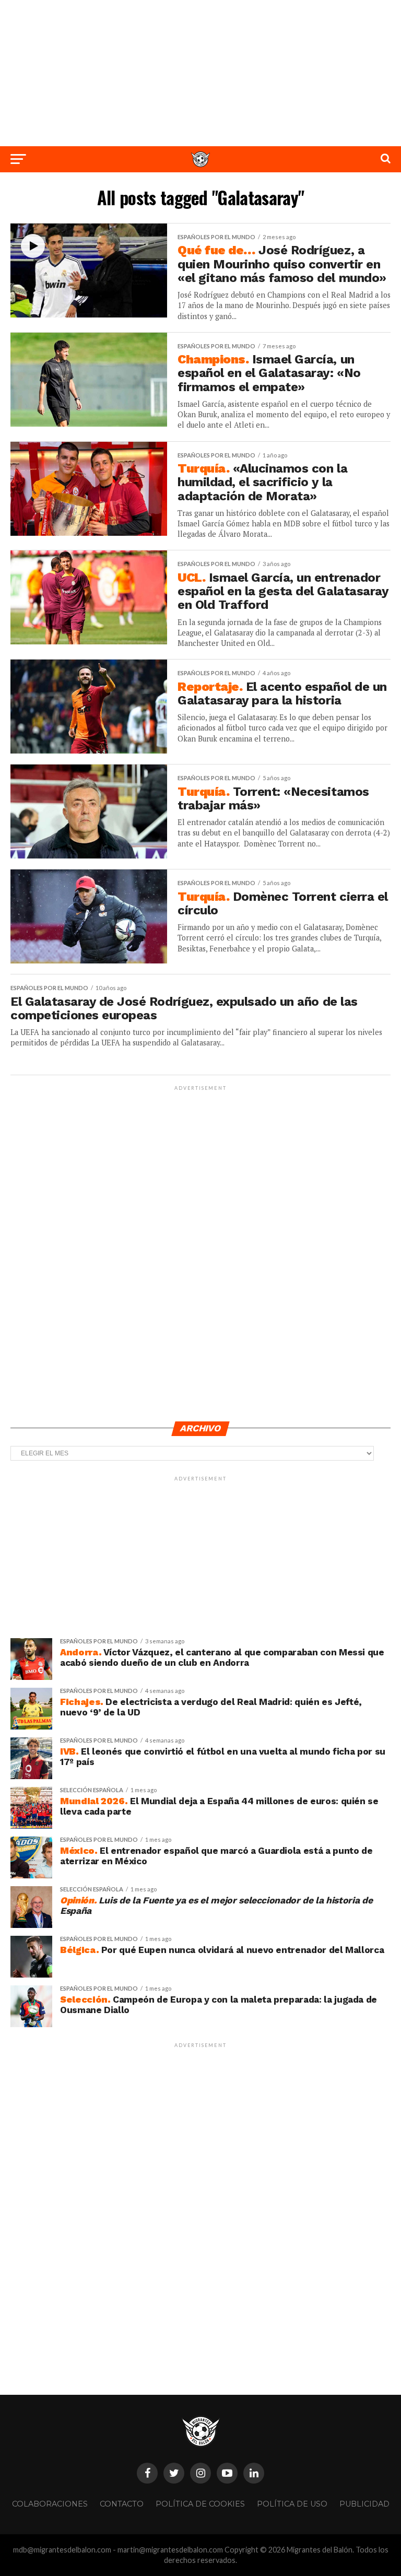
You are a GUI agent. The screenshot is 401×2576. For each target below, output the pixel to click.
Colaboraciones (50, 2504)
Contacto (122, 2504)
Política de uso (292, 2504)
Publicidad (364, 2504)
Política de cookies (200, 2504)
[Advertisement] (200, 73)
